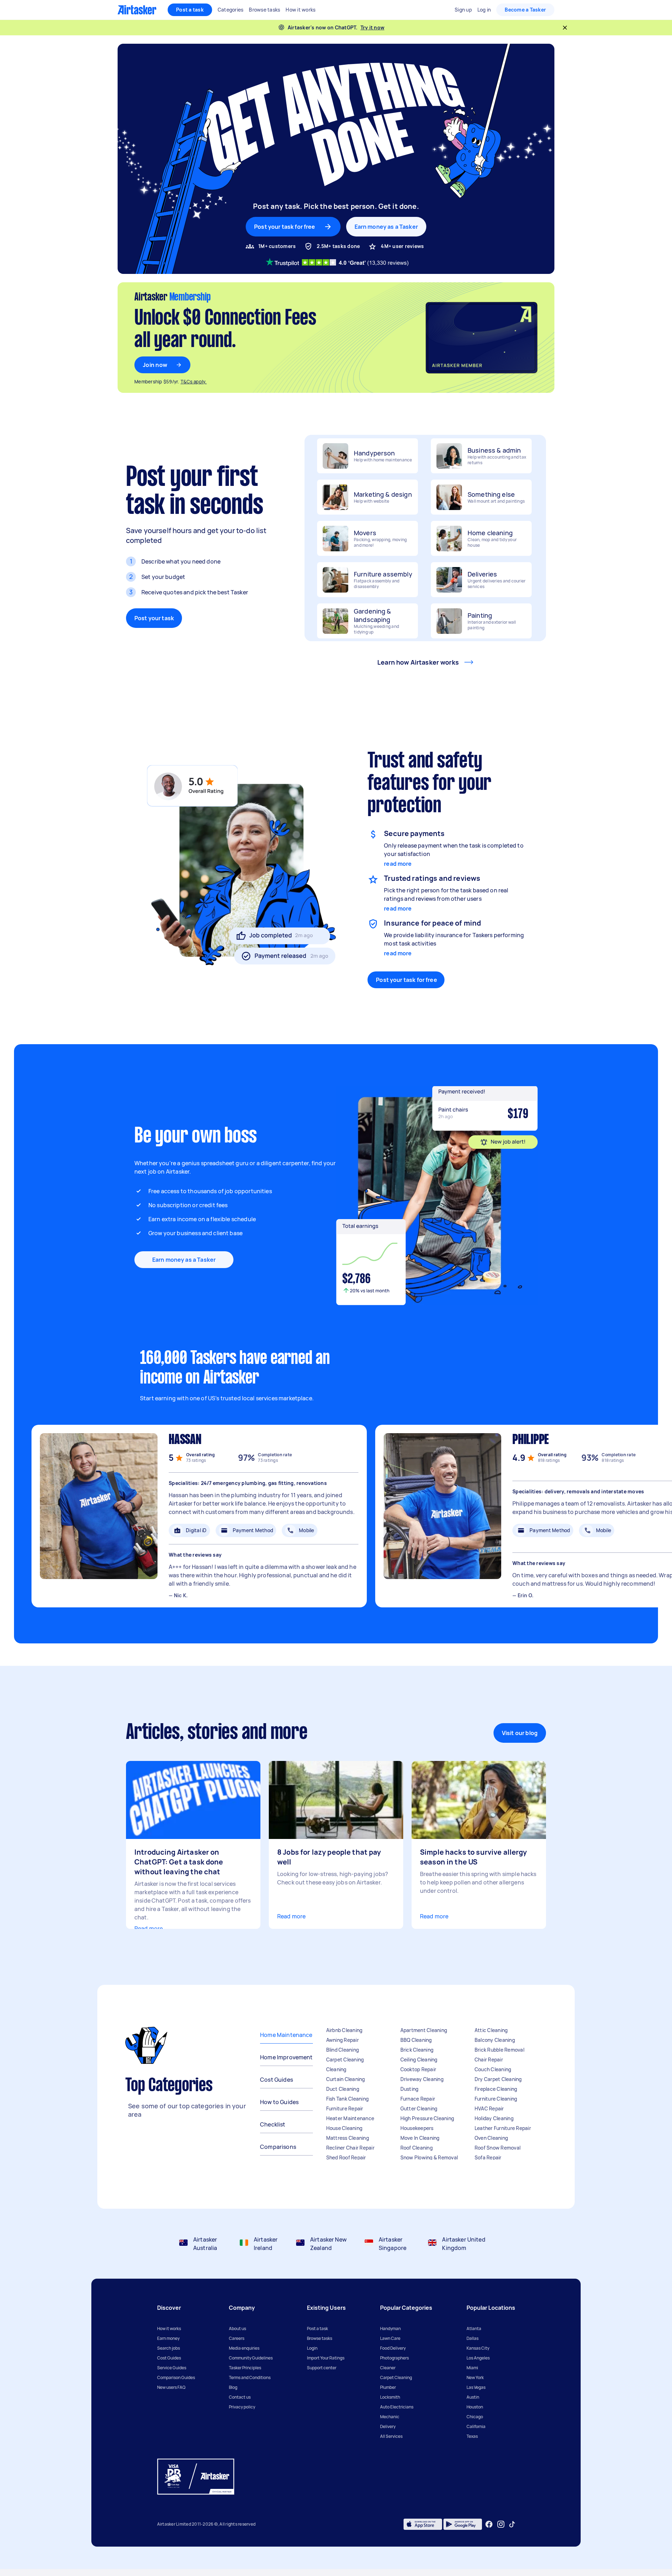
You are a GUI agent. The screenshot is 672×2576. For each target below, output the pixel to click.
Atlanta (474, 2329)
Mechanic (390, 2417)
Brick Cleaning (417, 2050)
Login (312, 2348)
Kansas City (478, 2348)
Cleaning (336, 2069)
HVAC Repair (489, 2108)
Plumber (388, 2387)
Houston (475, 2407)
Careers (237, 2338)
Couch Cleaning (493, 2069)
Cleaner (388, 2368)
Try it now (373, 27)
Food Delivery (393, 2348)
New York (475, 2377)
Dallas (472, 2338)
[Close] (565, 28)
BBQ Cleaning (416, 2040)
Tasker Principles (245, 2368)
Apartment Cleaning (424, 2030)
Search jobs (169, 2348)
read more (398, 864)
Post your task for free (406, 980)
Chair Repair (489, 2060)
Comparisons (278, 2147)
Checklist (273, 2124)
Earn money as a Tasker (386, 227)
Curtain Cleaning (346, 2079)
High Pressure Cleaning (427, 2118)
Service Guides (172, 2368)
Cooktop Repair (418, 2069)
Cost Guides (276, 2080)
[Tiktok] (512, 2524)
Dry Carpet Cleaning (498, 2079)
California (476, 2426)
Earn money (168, 2338)
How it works (169, 2329)
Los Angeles (478, 2358)
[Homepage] (137, 10)
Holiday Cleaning (494, 2118)
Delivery (388, 2426)
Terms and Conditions (250, 2377)
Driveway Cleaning (422, 2079)
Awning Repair (342, 2040)
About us (237, 2329)
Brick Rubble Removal (499, 2050)
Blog (233, 2387)
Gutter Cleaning (419, 2108)
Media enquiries (244, 2348)
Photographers (394, 2358)
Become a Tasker (525, 10)
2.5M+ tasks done (338, 246)
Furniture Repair (345, 2108)
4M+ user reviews (402, 246)
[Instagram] (501, 2524)
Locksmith (390, 2397)
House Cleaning (344, 2128)
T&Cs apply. (194, 382)
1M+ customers (277, 246)
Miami (472, 2368)
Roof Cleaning (416, 2148)
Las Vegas (476, 2387)
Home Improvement (286, 2057)
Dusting (409, 2089)
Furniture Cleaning (496, 2099)
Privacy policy (242, 2407)
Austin (473, 2397)
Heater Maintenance (350, 2118)
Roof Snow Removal (498, 2148)
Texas (472, 2436)
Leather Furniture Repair (503, 2128)
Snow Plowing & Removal (429, 2157)
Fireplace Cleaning (496, 2089)
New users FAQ (171, 2387)
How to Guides (279, 2102)
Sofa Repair (488, 2157)
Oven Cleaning (491, 2138)
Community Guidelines (251, 2358)
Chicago (475, 2417)
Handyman (390, 2329)
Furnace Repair (418, 2099)
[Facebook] (489, 2524)
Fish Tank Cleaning (348, 2099)
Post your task (154, 618)
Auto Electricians (397, 2407)
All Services (391, 2436)
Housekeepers (417, 2128)
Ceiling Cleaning (419, 2060)
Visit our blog (520, 1733)
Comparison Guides (176, 2377)
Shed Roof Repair (346, 2157)
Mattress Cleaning (348, 2138)
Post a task (190, 10)
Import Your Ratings (326, 2358)
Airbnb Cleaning (344, 2030)
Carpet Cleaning (345, 2060)
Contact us (240, 2397)
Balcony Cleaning (495, 2040)
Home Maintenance (286, 2035)
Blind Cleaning (343, 2050)
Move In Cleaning (420, 2138)
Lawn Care (390, 2338)
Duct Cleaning (343, 2089)
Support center (322, 2368)
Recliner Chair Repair (350, 2148)
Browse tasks (320, 2338)
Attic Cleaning (491, 2030)
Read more (149, 1929)
